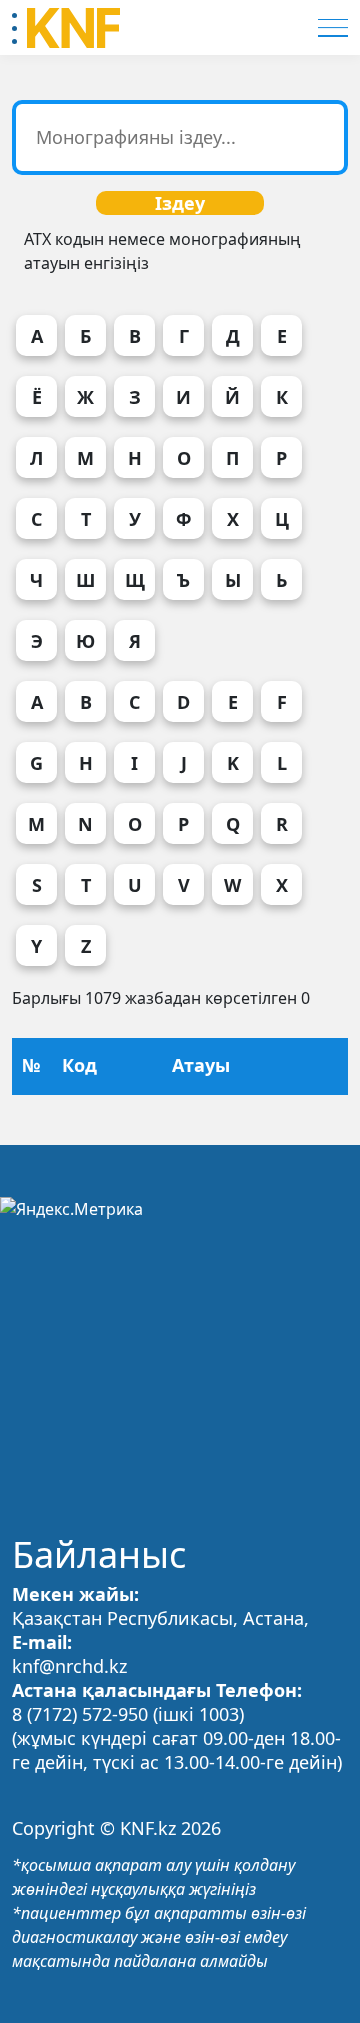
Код (79, 1065)
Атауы (201, 1065)
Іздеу (180, 203)
